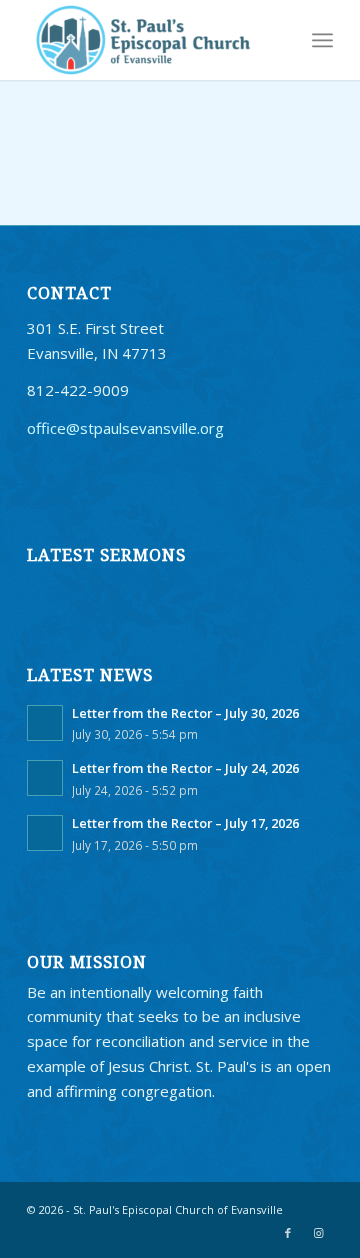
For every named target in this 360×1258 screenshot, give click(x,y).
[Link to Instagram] (318, 1233)
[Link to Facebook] (288, 1233)
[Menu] (322, 40)
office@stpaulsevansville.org (125, 428)
